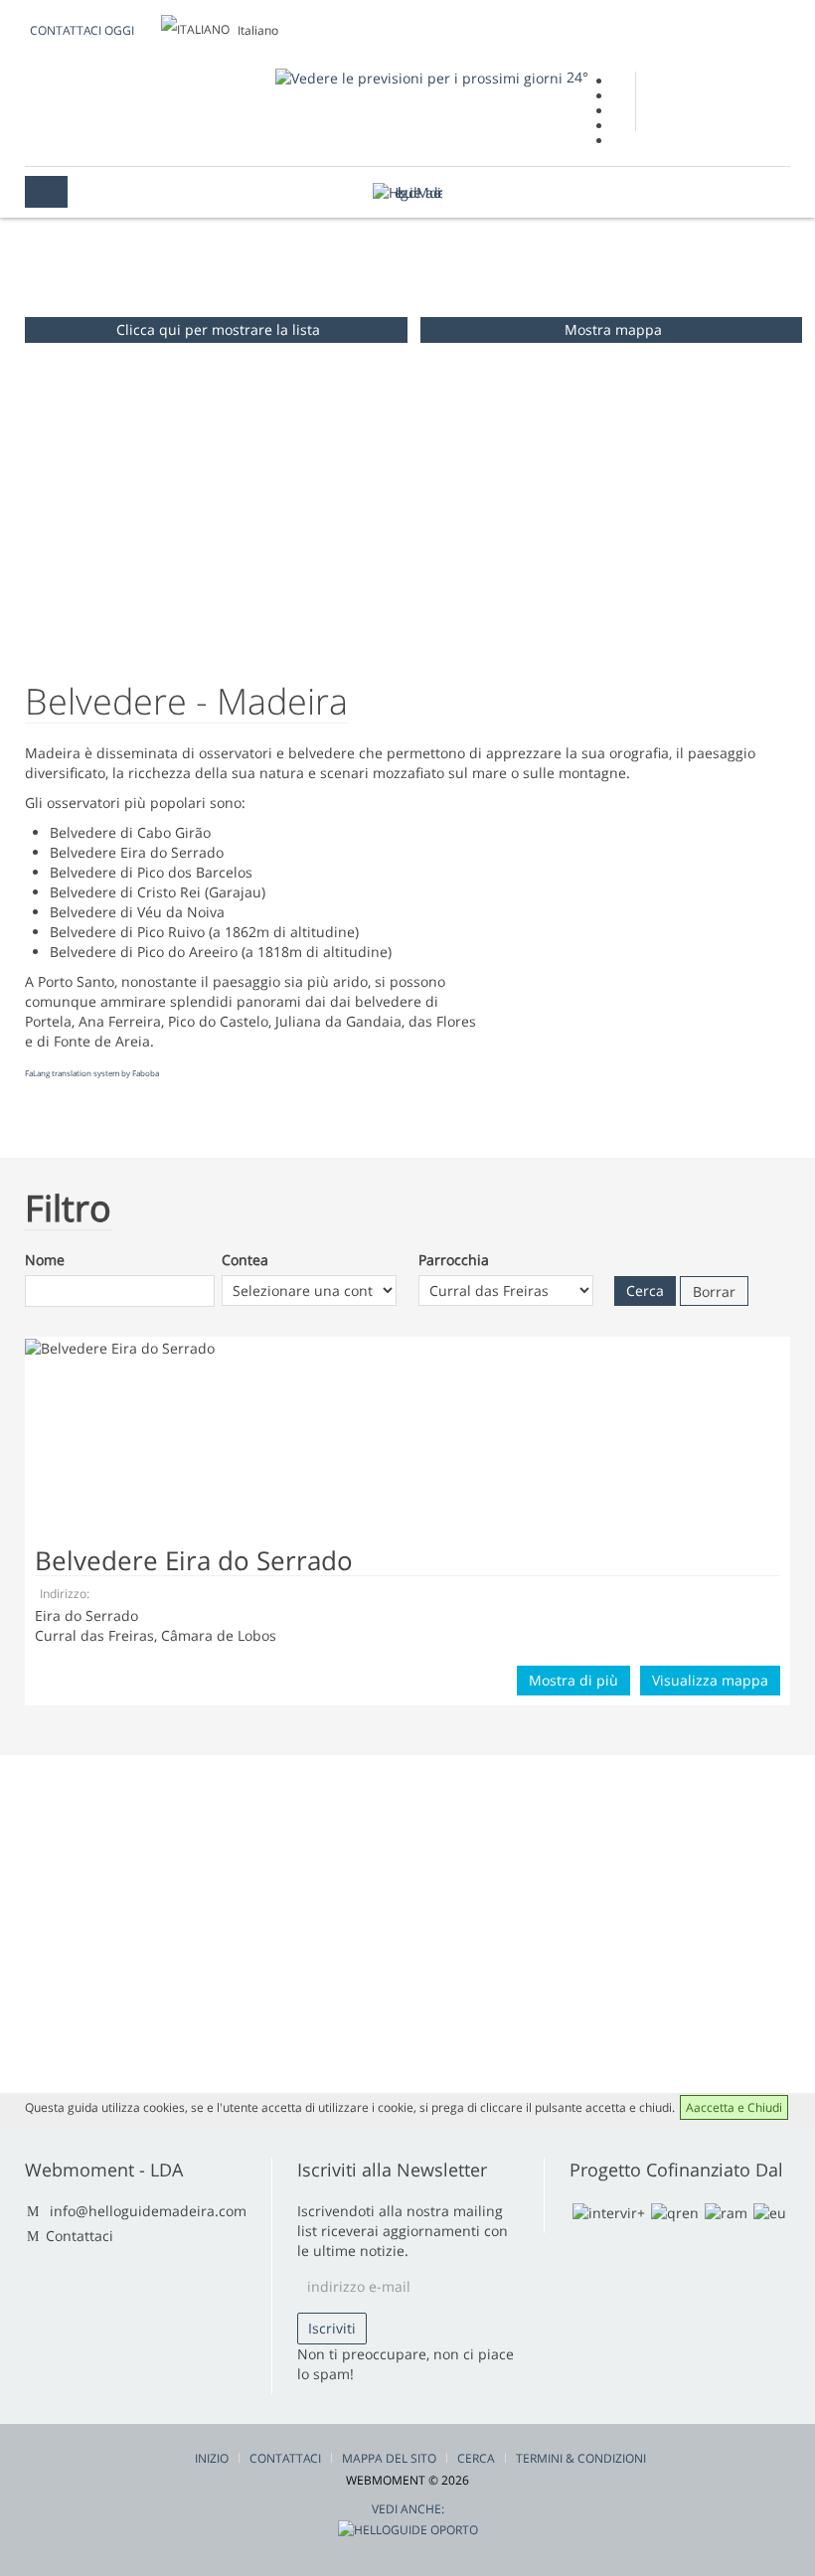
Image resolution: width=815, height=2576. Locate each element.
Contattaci (80, 2236)
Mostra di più (573, 1680)
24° (575, 77)
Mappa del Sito (389, 2458)
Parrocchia (454, 1260)
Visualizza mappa (710, 1680)
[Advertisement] (636, 922)
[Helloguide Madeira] (407, 192)
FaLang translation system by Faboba (92, 1073)
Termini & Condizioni (581, 2458)
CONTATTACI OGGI (82, 30)
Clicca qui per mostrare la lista (218, 329)
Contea (245, 1260)
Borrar (714, 1291)
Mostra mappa (613, 329)
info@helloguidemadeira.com (148, 2211)
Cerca (476, 2458)
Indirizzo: (65, 1594)
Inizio (212, 2458)
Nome (45, 1260)
